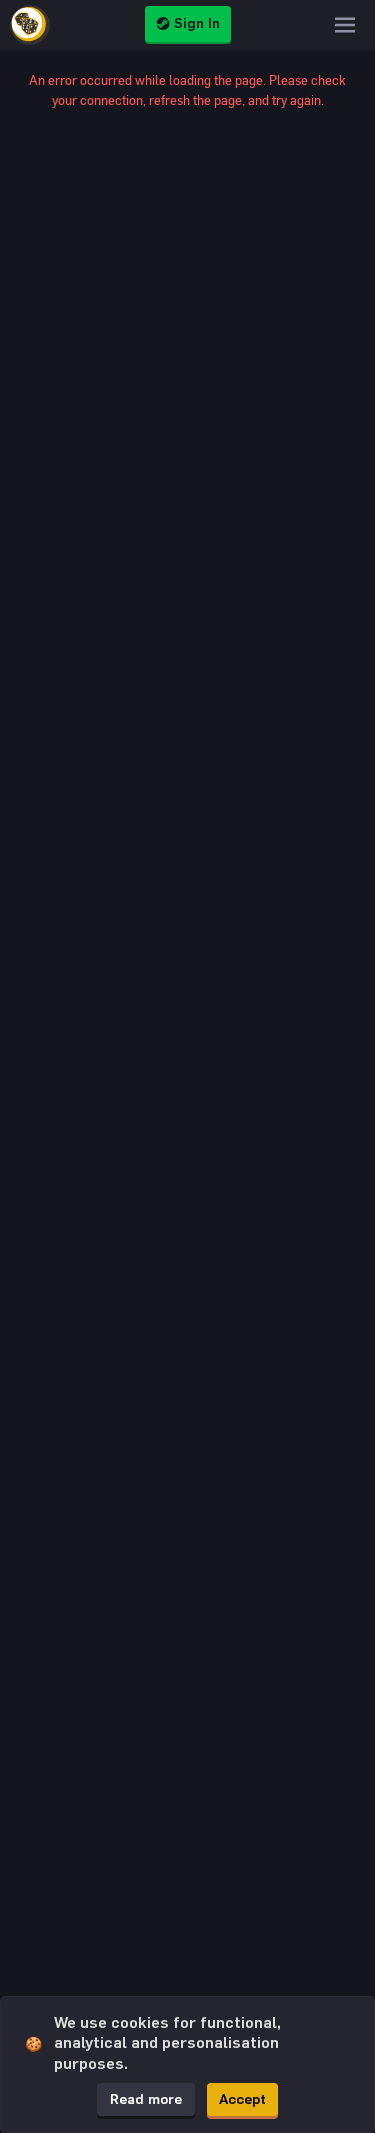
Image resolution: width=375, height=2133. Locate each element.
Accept (242, 2099)
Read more (146, 2099)
